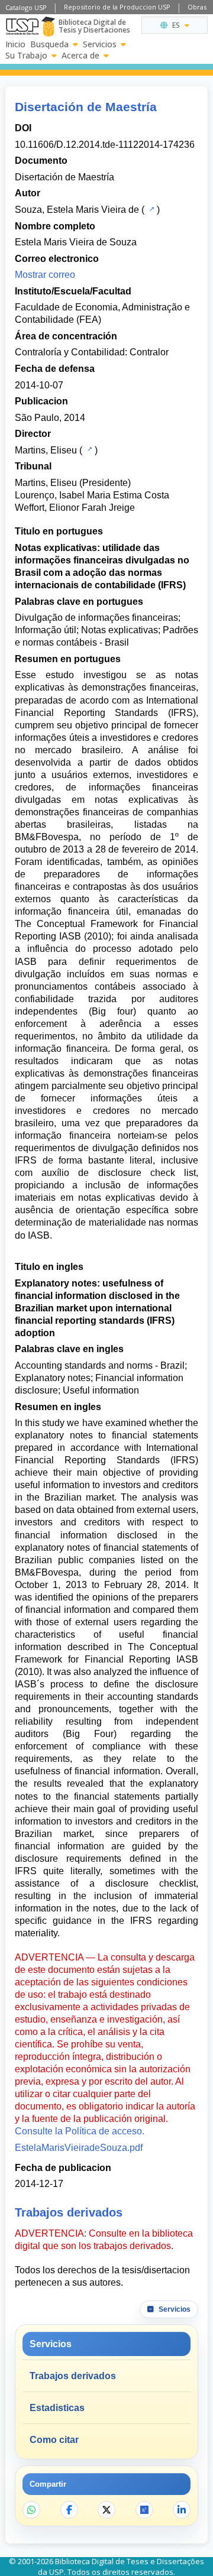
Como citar (54, 2440)
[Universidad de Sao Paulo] (22, 27)
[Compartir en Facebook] (69, 2510)
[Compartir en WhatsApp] (31, 2510)
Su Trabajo (26, 56)
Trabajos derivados (73, 2376)
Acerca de (80, 56)
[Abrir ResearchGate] (144, 2510)
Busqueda (49, 44)
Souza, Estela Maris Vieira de (77, 210)
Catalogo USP (26, 7)
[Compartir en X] (106, 2510)
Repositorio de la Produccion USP (117, 7)
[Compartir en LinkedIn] (182, 2510)
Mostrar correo (45, 275)
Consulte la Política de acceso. (80, 2131)
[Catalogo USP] (151, 209)
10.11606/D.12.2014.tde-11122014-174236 (105, 145)
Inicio (15, 44)
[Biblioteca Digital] (48, 27)
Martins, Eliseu (46, 450)
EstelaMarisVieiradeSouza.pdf (79, 2148)
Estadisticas (57, 2408)
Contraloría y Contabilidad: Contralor (92, 352)
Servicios (100, 44)
